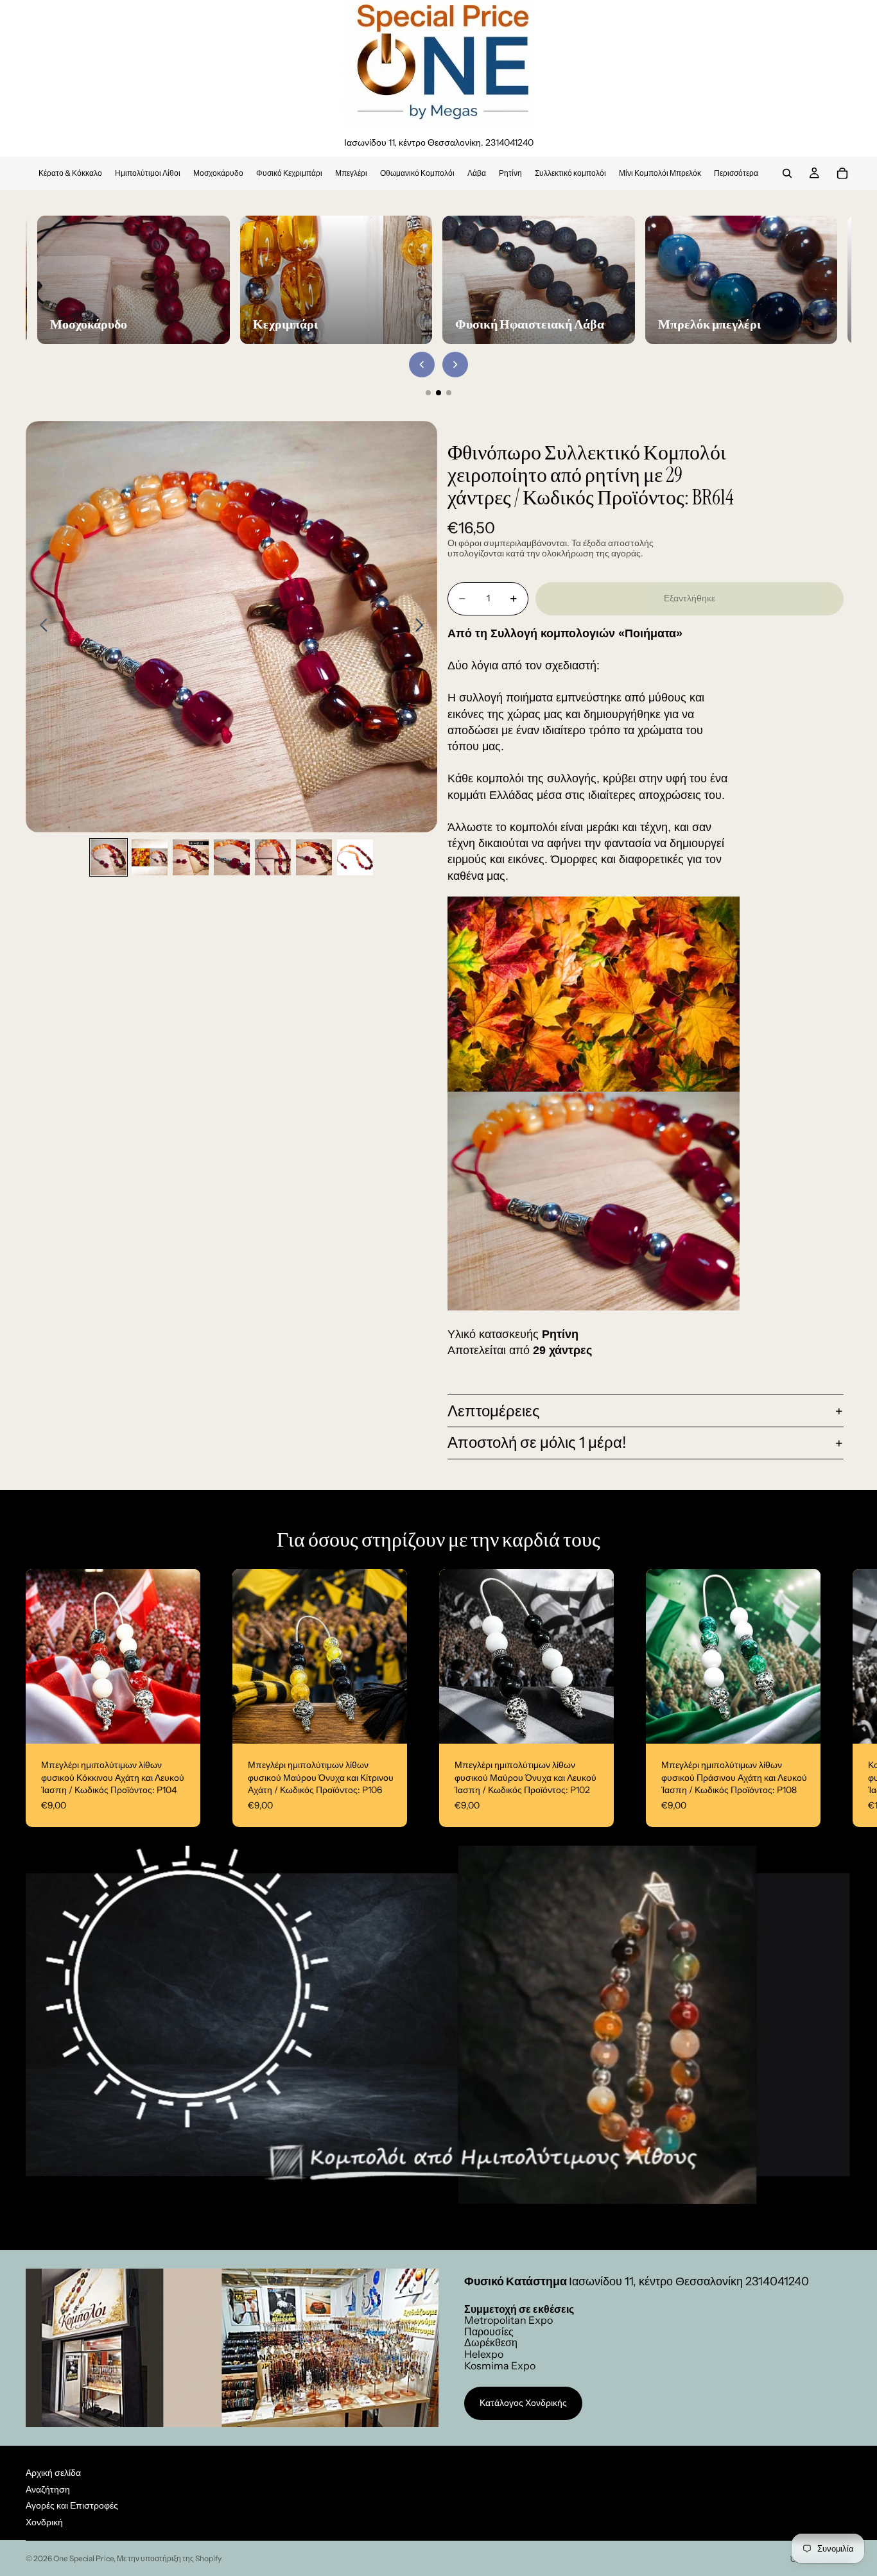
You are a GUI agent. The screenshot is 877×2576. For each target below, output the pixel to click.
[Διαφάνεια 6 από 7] (314, 857)
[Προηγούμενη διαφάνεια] (40, 627)
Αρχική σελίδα (53, 2473)
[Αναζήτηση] (787, 173)
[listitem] (736, 173)
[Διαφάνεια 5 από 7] (273, 857)
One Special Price (83, 2558)
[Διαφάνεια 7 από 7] (355, 857)
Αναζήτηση (48, 2489)
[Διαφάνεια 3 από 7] (191, 857)
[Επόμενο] (455, 365)
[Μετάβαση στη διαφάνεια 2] (438, 393)
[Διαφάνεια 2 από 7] (150, 857)
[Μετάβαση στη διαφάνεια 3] (449, 393)
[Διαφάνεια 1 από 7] (109, 857)
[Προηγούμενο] (422, 365)
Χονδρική (44, 2522)
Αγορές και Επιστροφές (72, 2505)
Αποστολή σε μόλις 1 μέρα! (537, 1442)
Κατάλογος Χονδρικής (523, 2403)
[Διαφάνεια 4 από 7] (232, 857)
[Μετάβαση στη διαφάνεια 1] (428, 393)
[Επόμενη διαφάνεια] (423, 627)
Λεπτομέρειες (494, 1411)
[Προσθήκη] (180, 1724)
